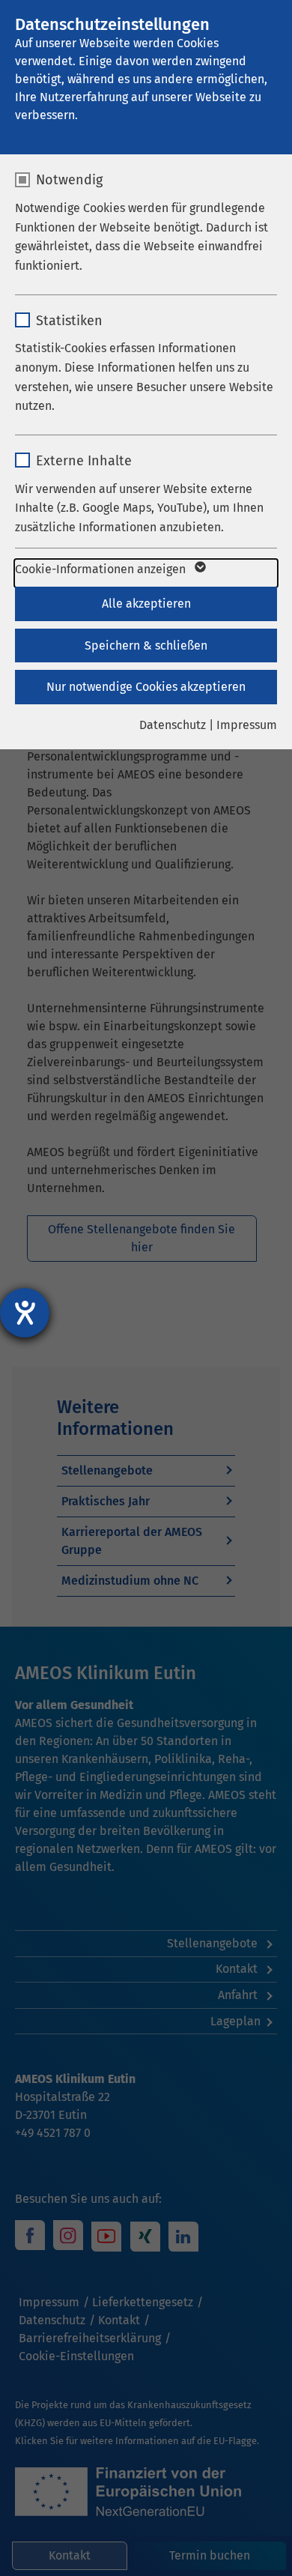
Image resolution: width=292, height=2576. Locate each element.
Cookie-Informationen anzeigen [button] (102, 569)
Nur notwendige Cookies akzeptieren (146, 687)
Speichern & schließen (146, 645)
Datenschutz (173, 725)
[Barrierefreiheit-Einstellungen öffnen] (25, 1313)
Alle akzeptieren (146, 604)
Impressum (247, 725)
